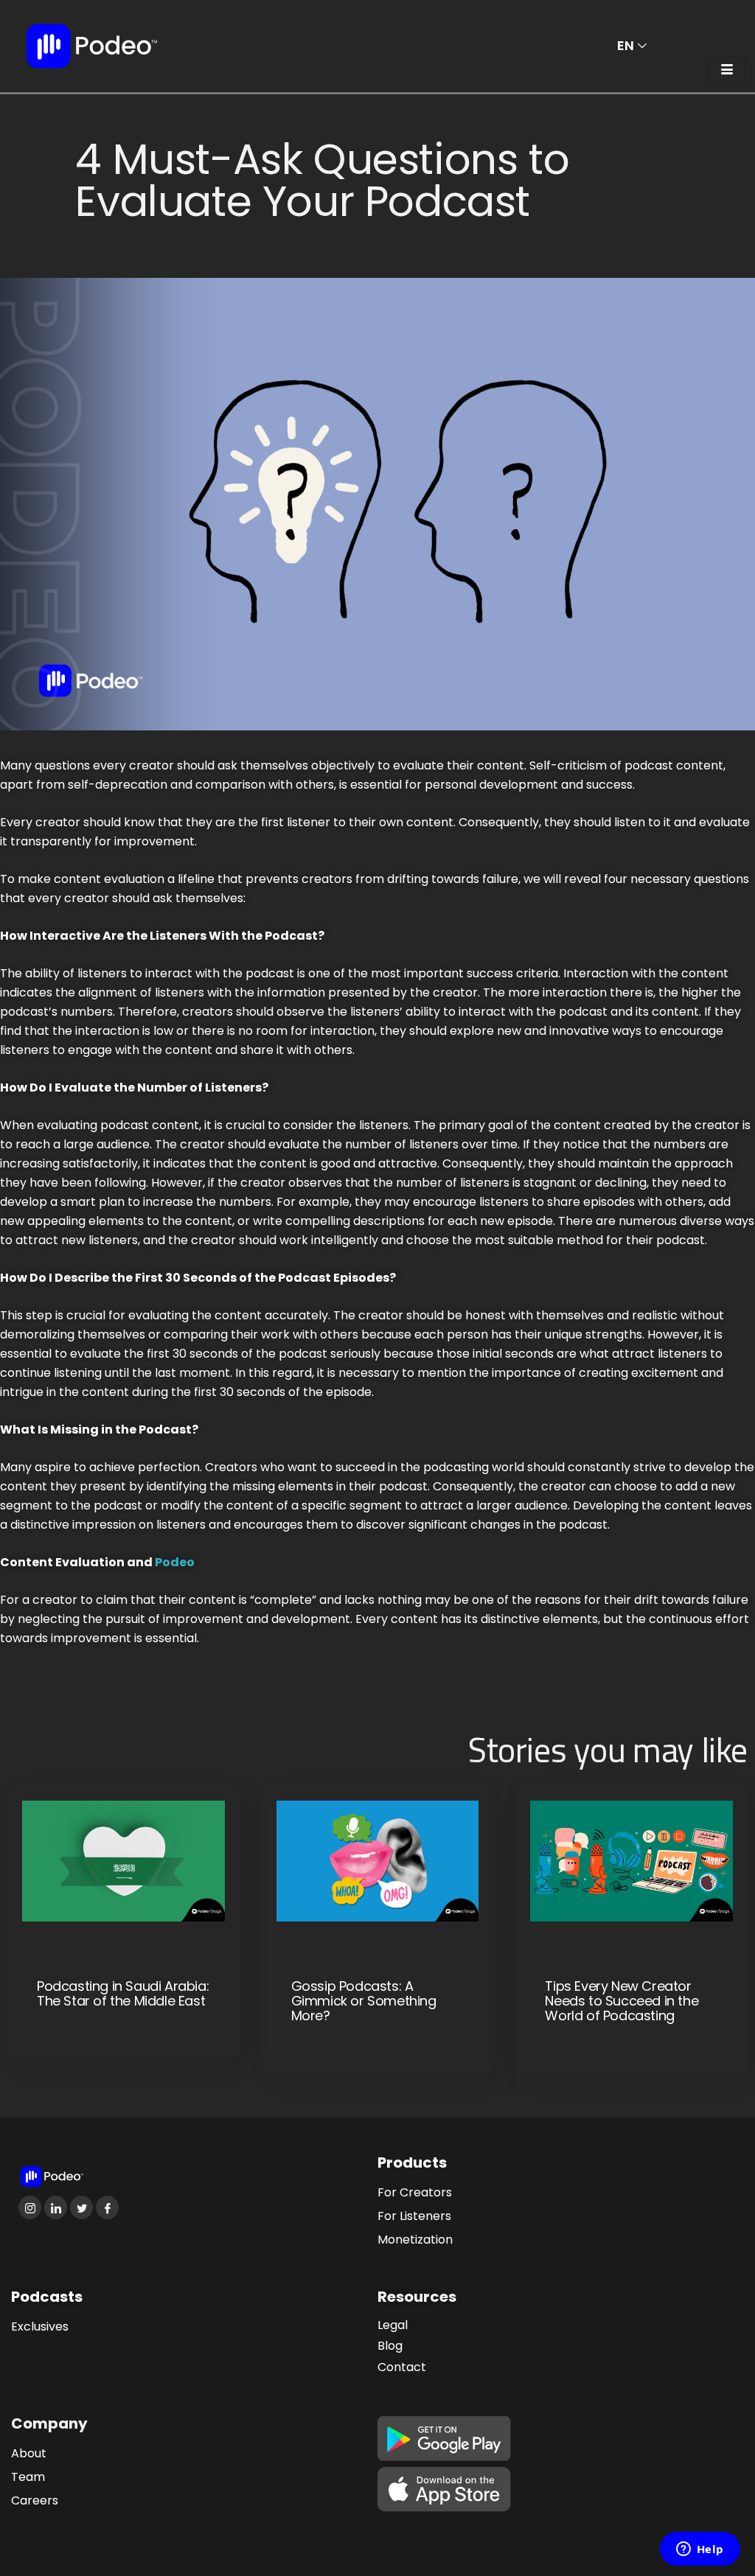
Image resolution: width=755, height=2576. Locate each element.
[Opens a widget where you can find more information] (700, 2550)
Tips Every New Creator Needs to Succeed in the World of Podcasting (622, 2001)
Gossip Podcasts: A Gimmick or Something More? (364, 2001)
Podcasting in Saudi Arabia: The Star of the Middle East (123, 1994)
